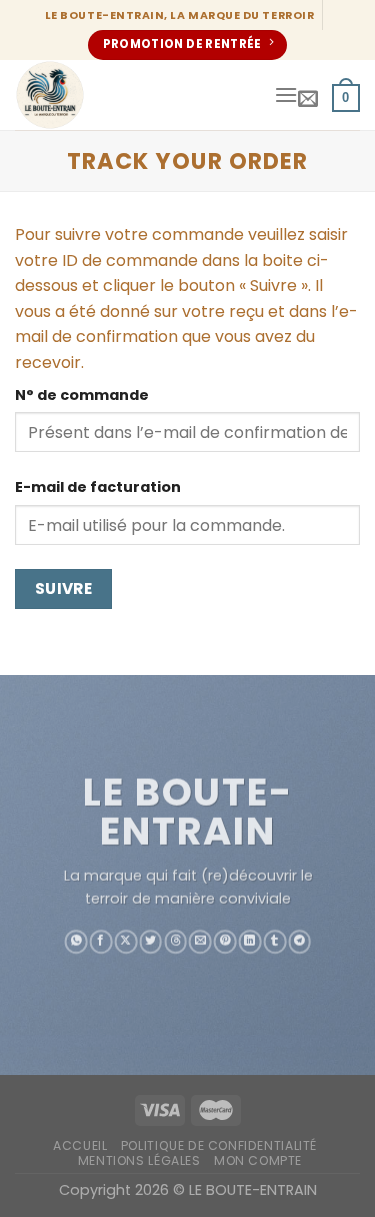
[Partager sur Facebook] (100, 941)
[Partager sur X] (125, 941)
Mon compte (258, 1160)
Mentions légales (139, 1160)
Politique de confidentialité (219, 1145)
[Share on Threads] (175, 941)
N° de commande (82, 395)
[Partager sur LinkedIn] (249, 941)
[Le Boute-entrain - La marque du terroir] (137, 95)
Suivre (64, 588)
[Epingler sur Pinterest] (224, 941)
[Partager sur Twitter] (150, 941)
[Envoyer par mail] (200, 941)
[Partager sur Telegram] (299, 941)
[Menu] (286, 94)
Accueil (80, 1145)
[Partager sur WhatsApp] (75, 941)
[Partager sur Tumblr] (274, 941)
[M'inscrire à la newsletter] (308, 98)
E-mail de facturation (98, 487)
